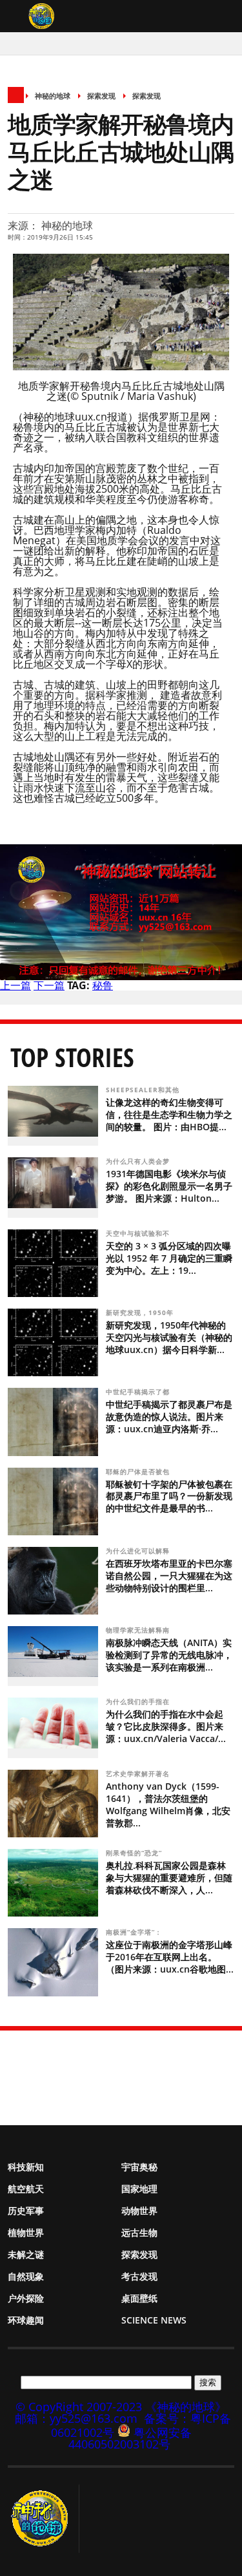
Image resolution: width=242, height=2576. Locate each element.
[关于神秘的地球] (44, 2519)
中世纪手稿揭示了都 (139, 1392)
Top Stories (72, 1057)
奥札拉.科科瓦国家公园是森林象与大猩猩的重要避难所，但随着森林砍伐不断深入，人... (169, 1878)
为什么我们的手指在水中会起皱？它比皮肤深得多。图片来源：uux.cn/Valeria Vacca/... (166, 1726)
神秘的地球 (53, 96)
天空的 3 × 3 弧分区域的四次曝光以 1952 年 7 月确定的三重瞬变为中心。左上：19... (169, 1258)
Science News (154, 2320)
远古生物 (139, 2232)
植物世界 (26, 2232)
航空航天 (26, 2189)
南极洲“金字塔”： (135, 1932)
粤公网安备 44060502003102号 (130, 2438)
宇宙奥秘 (139, 2167)
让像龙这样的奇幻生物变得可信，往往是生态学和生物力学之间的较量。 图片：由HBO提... (169, 1114)
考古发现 (139, 2276)
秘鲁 (103, 985)
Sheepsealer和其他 (144, 1090)
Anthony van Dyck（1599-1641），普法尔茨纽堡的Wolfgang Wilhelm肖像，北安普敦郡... (168, 1804)
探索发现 (101, 96)
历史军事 (26, 2211)
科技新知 (26, 2167)
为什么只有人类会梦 (139, 1161)
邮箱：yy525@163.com (76, 2418)
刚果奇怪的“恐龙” (135, 1853)
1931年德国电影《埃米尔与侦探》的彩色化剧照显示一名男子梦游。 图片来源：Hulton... (169, 1186)
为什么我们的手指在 (139, 1701)
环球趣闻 (26, 2320)
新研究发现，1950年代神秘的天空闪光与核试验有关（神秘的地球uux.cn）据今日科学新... (169, 1337)
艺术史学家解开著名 (139, 1774)
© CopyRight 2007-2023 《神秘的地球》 (121, 2407)
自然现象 (26, 2276)
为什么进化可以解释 (139, 1551)
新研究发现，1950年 (141, 1312)
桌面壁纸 (139, 2298)
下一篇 (49, 985)
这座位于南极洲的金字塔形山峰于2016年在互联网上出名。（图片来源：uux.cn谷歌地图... (170, 1957)
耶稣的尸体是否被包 (139, 1472)
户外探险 (26, 2298)
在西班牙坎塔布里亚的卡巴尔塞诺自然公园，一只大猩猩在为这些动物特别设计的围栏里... (169, 1576)
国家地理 (139, 2189)
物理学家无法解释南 (139, 1630)
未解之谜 (26, 2254)
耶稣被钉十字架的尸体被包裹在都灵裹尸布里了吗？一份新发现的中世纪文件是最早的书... (169, 1496)
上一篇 (15, 985)
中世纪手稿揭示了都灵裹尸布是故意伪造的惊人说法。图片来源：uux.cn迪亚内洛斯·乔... (169, 1416)
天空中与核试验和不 (139, 1233)
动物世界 (139, 2211)
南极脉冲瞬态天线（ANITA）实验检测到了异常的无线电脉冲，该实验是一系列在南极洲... (169, 1655)
